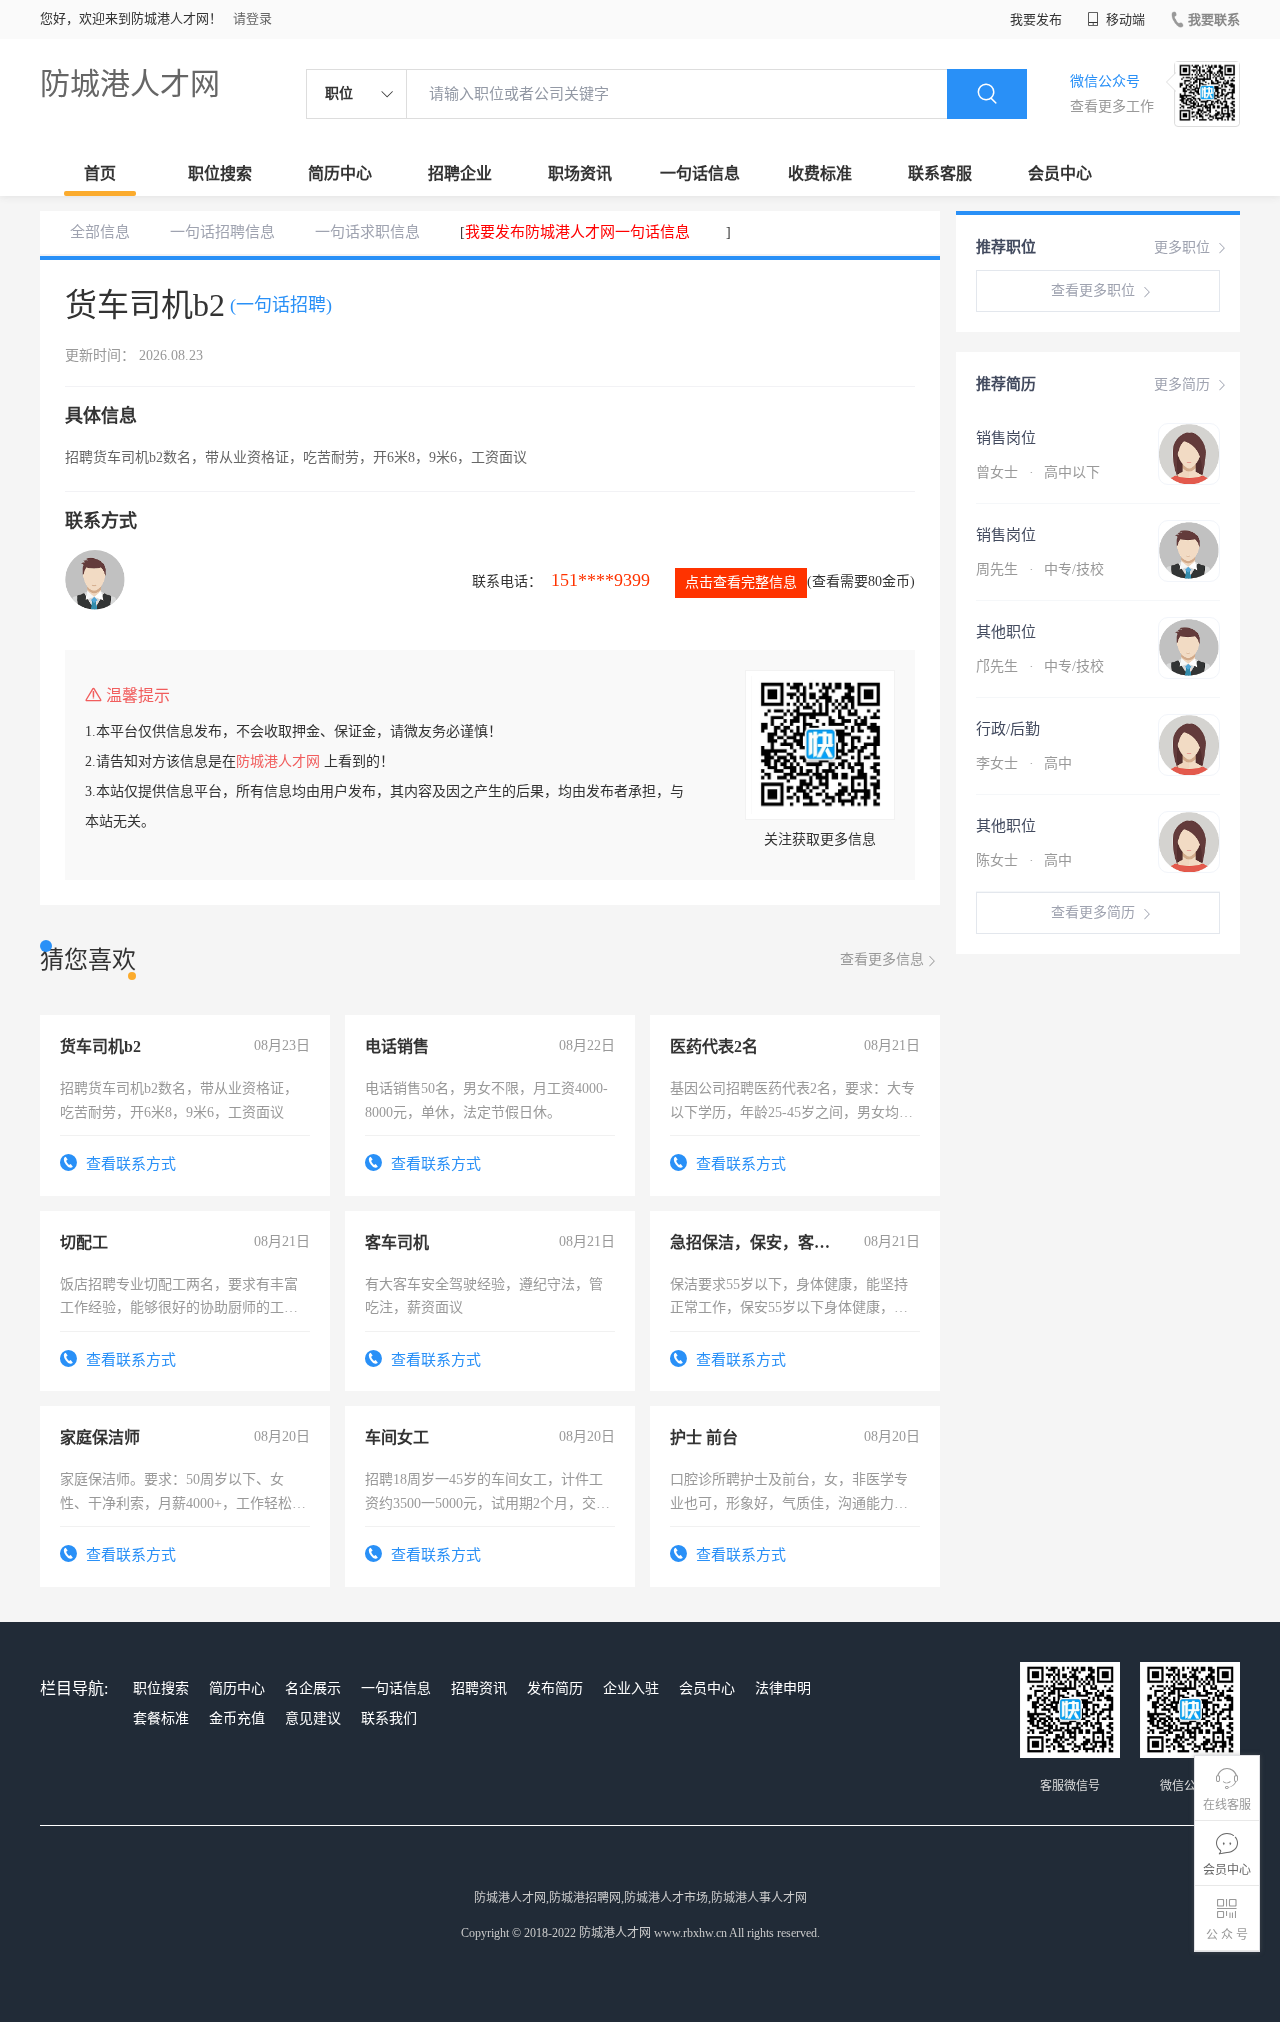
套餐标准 (161, 1718)
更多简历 (1182, 384)
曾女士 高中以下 (1038, 472)
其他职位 (1006, 632)
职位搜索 (220, 173)
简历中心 (340, 173)
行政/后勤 (1008, 729)
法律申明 (783, 1688)
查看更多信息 (882, 959)
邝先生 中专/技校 (1040, 666)
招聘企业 (460, 173)
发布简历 (555, 1688)
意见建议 (313, 1718)
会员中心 (1060, 173)
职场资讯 (580, 173)
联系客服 (940, 173)
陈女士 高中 (1024, 860)
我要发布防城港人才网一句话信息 (577, 232)
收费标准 (820, 173)
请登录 (252, 18)
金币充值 (237, 1718)
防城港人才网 (130, 83)
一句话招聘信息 (222, 232)
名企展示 (313, 1688)
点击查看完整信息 (741, 582)
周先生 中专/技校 (1040, 569)
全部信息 (100, 232)
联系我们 (389, 1718)
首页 (100, 173)
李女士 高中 (1024, 763)
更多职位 (1182, 247)
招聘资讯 (479, 1688)
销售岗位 (1006, 438)
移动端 (1124, 19)
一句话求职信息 (367, 232)
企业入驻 (631, 1688)
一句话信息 (700, 173)
